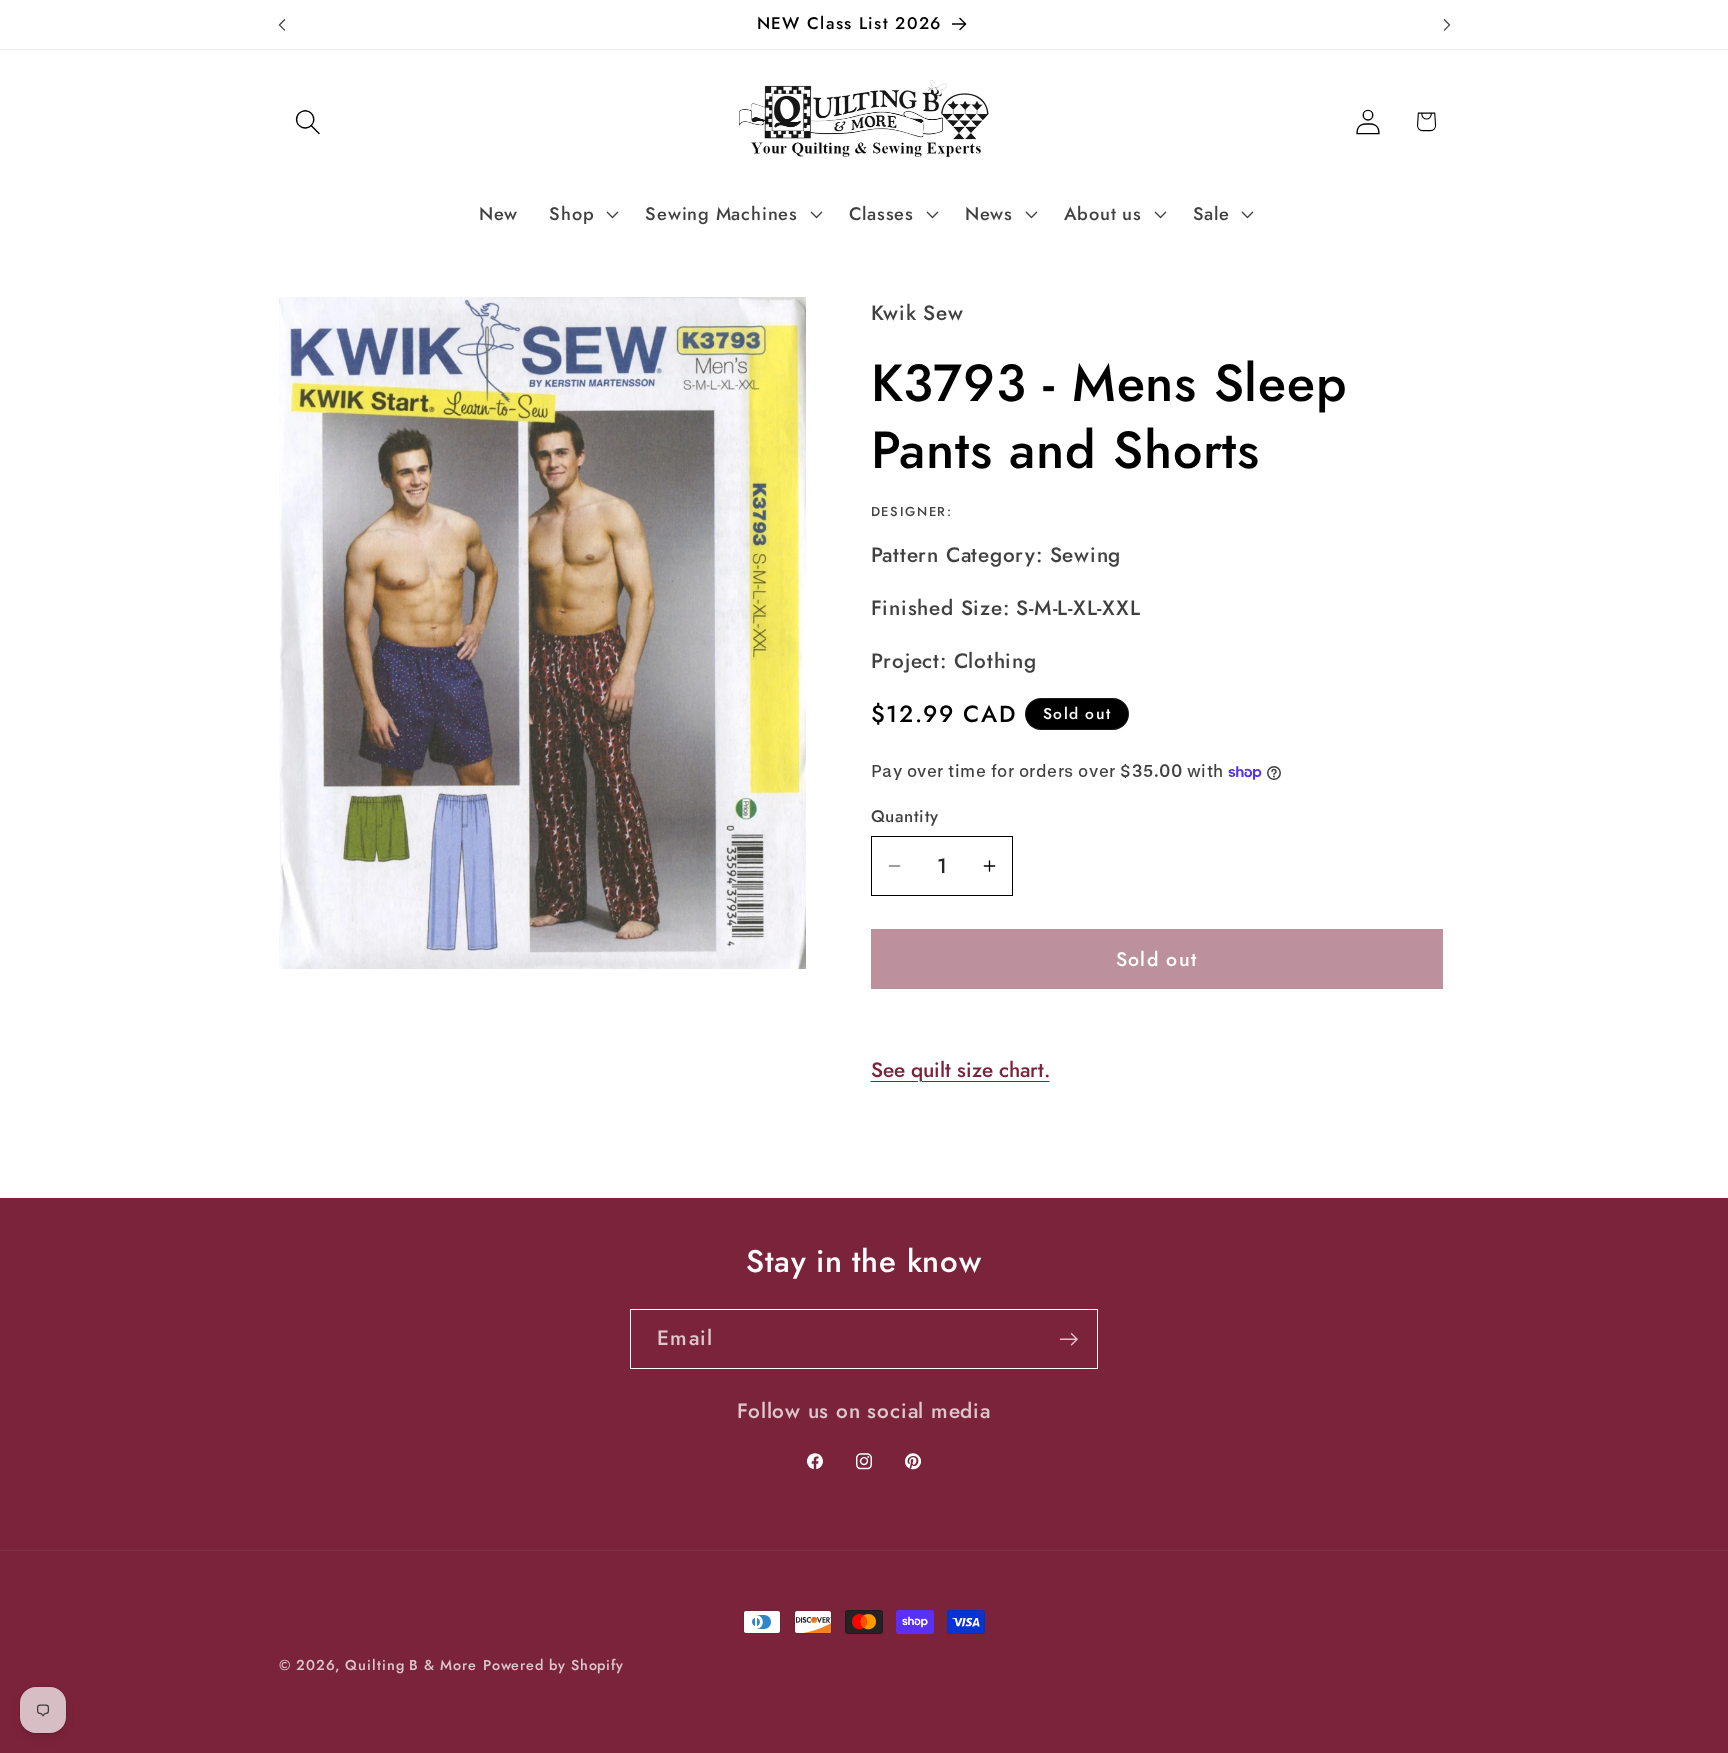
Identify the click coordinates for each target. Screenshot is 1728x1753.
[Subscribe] (1068, 1339)
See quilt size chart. (960, 1070)
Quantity (905, 816)
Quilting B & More (410, 1665)
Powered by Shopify (553, 1665)
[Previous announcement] (282, 24)
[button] (307, 121)
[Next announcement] (1447, 24)
